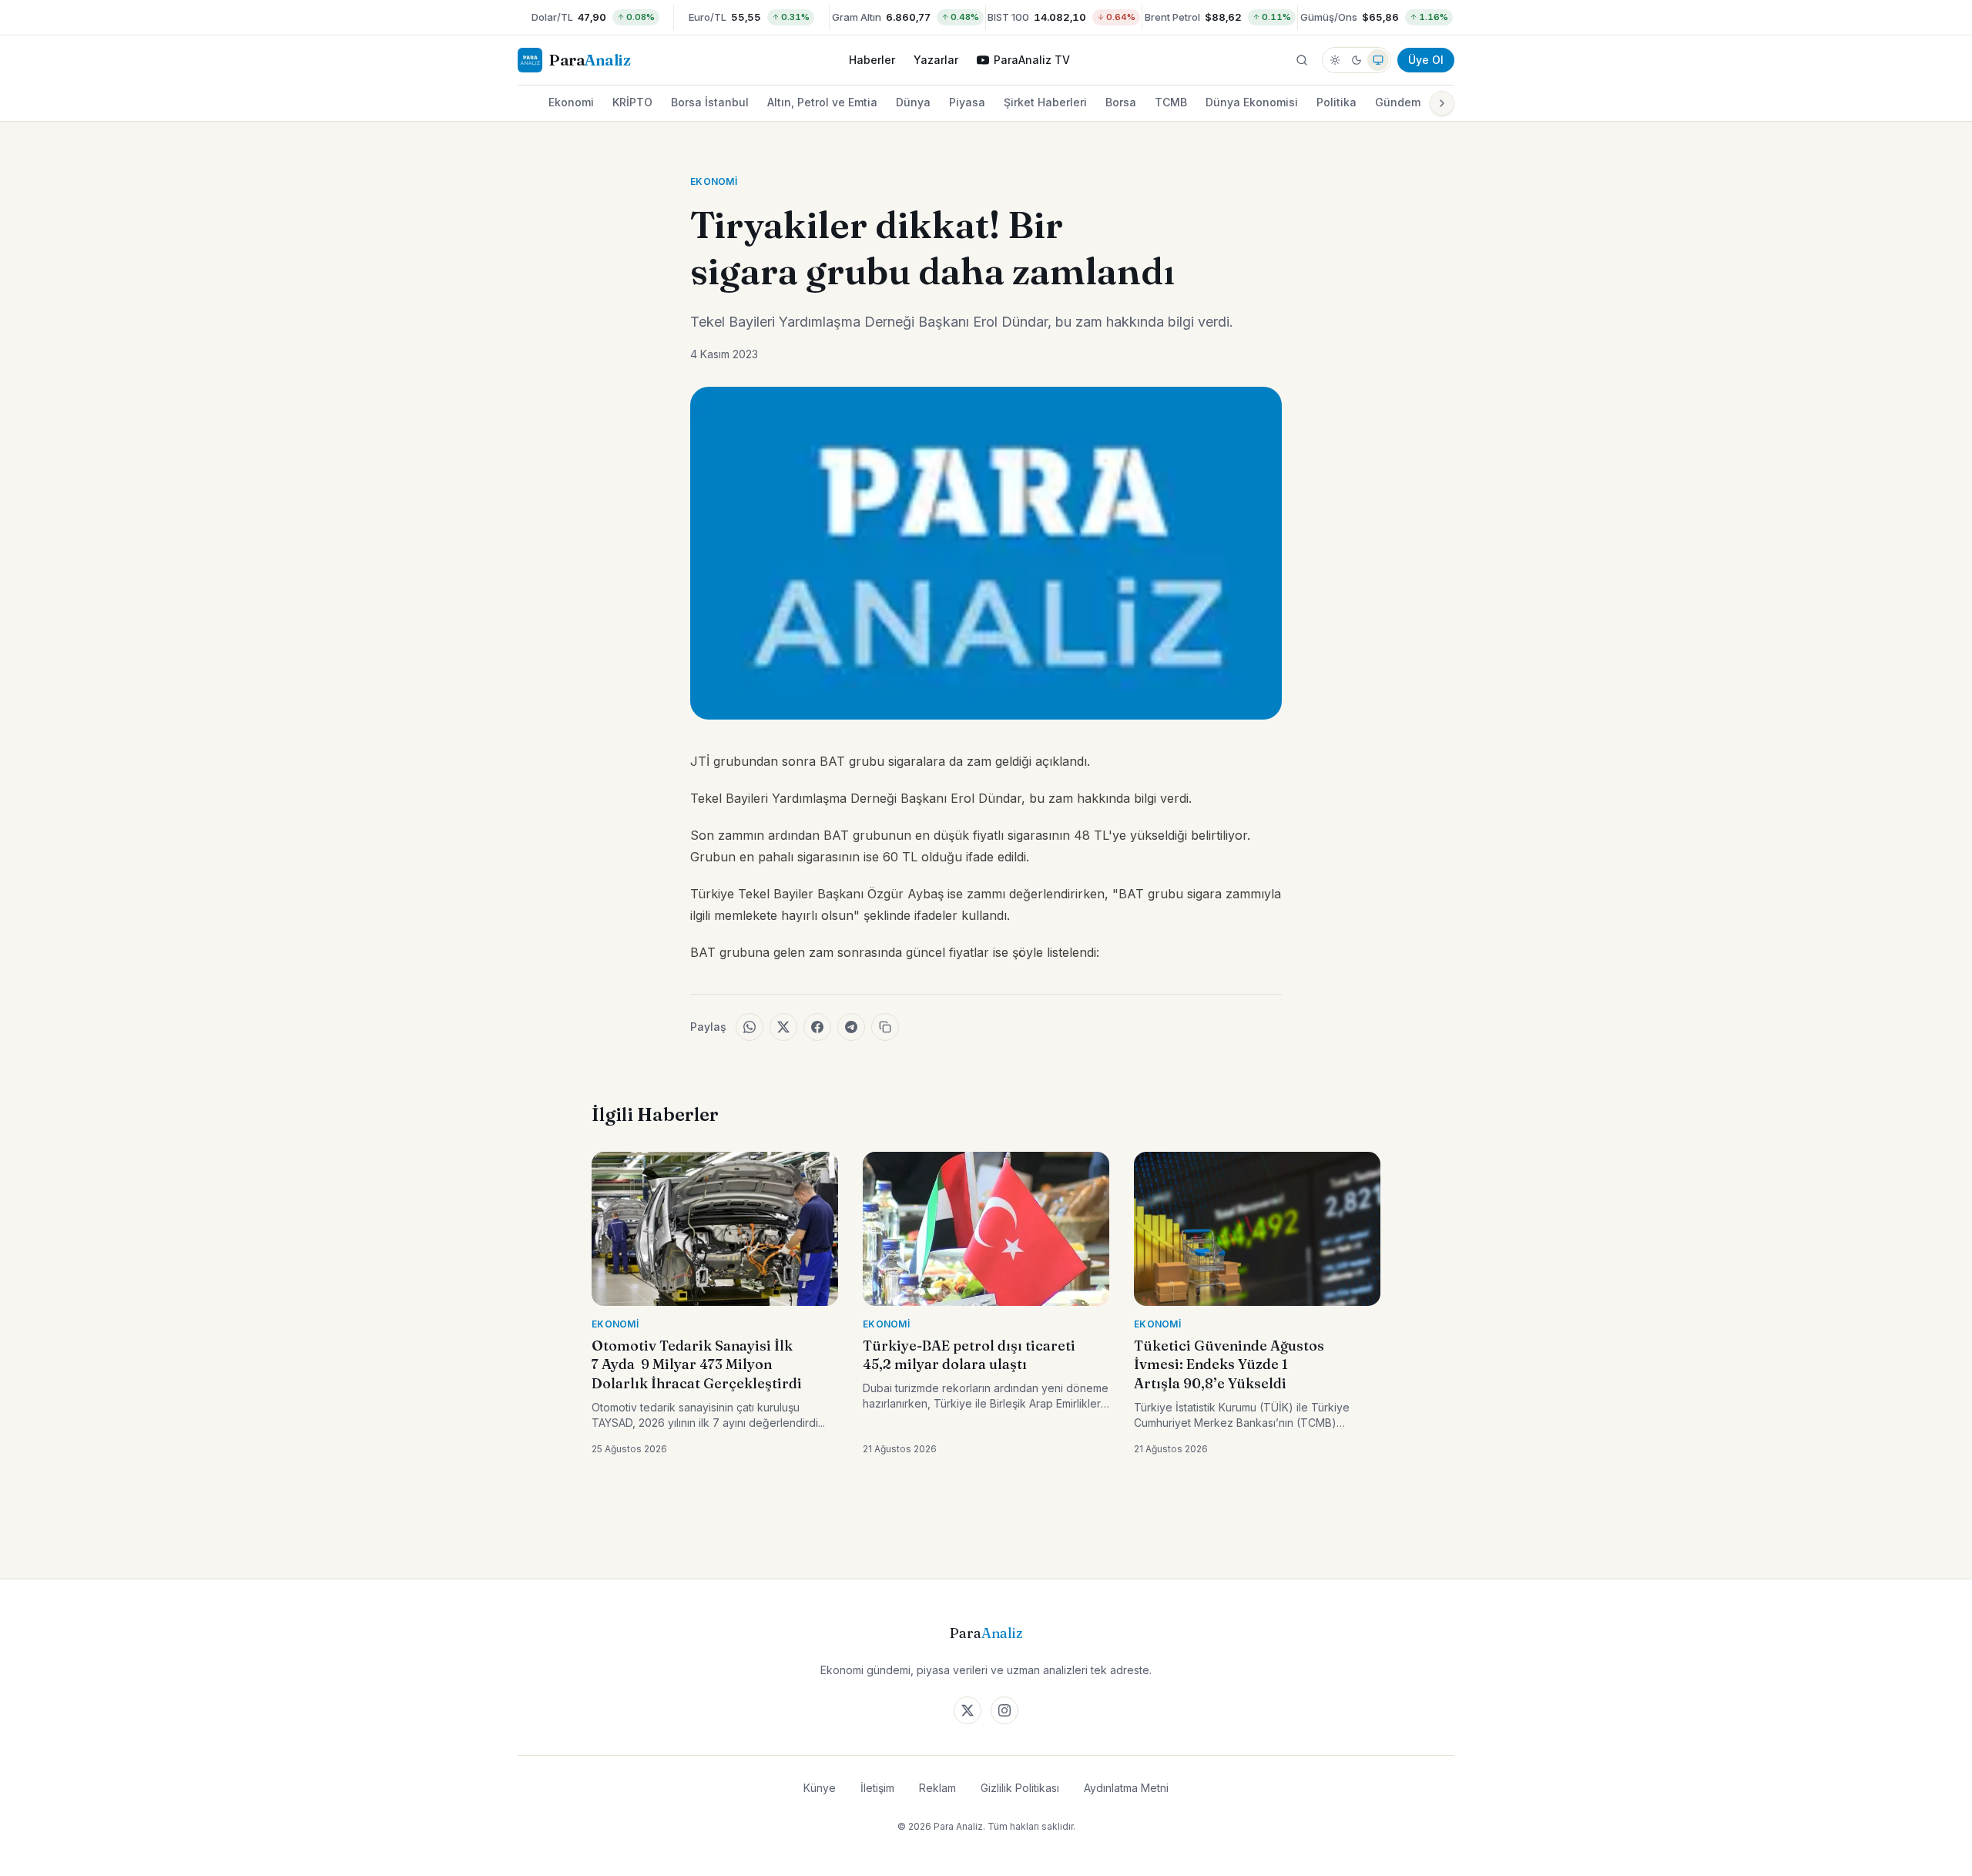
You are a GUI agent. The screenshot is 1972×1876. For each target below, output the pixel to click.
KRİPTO (632, 102)
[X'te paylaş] (783, 1027)
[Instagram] (1004, 1710)
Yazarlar (936, 60)
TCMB (1171, 102)
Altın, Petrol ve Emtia (822, 102)
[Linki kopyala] (885, 1027)
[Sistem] (1378, 60)
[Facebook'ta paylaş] (817, 1027)
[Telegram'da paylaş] (851, 1027)
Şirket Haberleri (1045, 102)
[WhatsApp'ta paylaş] (750, 1027)
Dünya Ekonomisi (1252, 102)
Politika (1336, 102)
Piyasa (967, 102)
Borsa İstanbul (710, 102)
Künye (820, 1788)
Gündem (1398, 102)
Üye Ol (1426, 60)
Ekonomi (571, 102)
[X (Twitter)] (968, 1710)
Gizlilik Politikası (1020, 1788)
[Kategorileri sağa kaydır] (1442, 103)
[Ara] (1302, 60)
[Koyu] (1357, 60)
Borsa (1121, 102)
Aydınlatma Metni (1126, 1788)
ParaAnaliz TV (1032, 60)
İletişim (877, 1788)
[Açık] (1335, 60)
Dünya (913, 102)
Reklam (937, 1788)
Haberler (872, 60)
